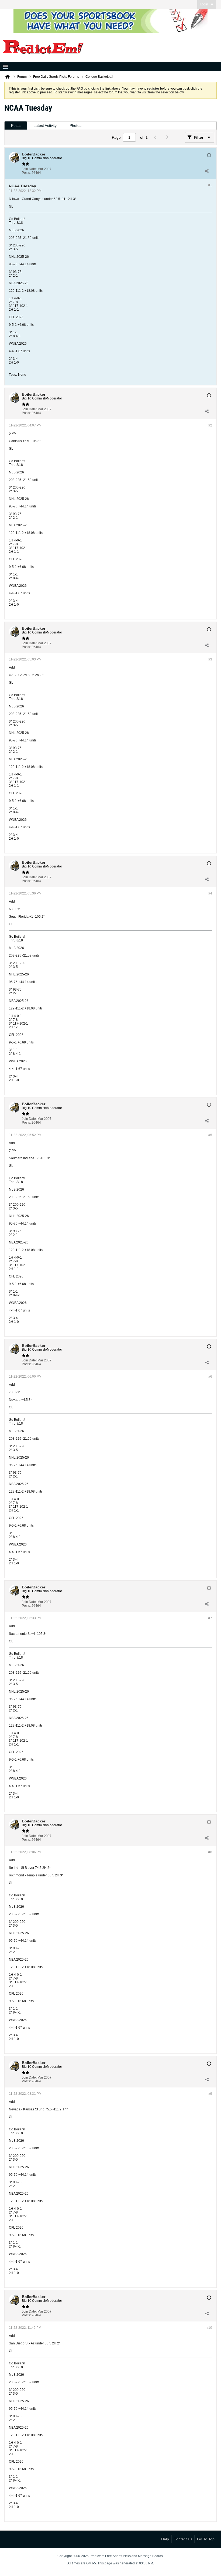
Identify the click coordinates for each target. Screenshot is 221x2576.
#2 (210, 425)
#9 (210, 2094)
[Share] (207, 171)
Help (165, 2539)
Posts (16, 126)
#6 (210, 1377)
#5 (210, 1135)
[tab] (16, 126)
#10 (209, 2328)
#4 (210, 893)
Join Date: (29, 169)
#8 (210, 1852)
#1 (210, 185)
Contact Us (183, 2539)
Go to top (206, 2539)
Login (204, 4)
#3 (210, 659)
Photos (75, 126)
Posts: (26, 173)
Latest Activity (45, 126)
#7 (210, 1618)
